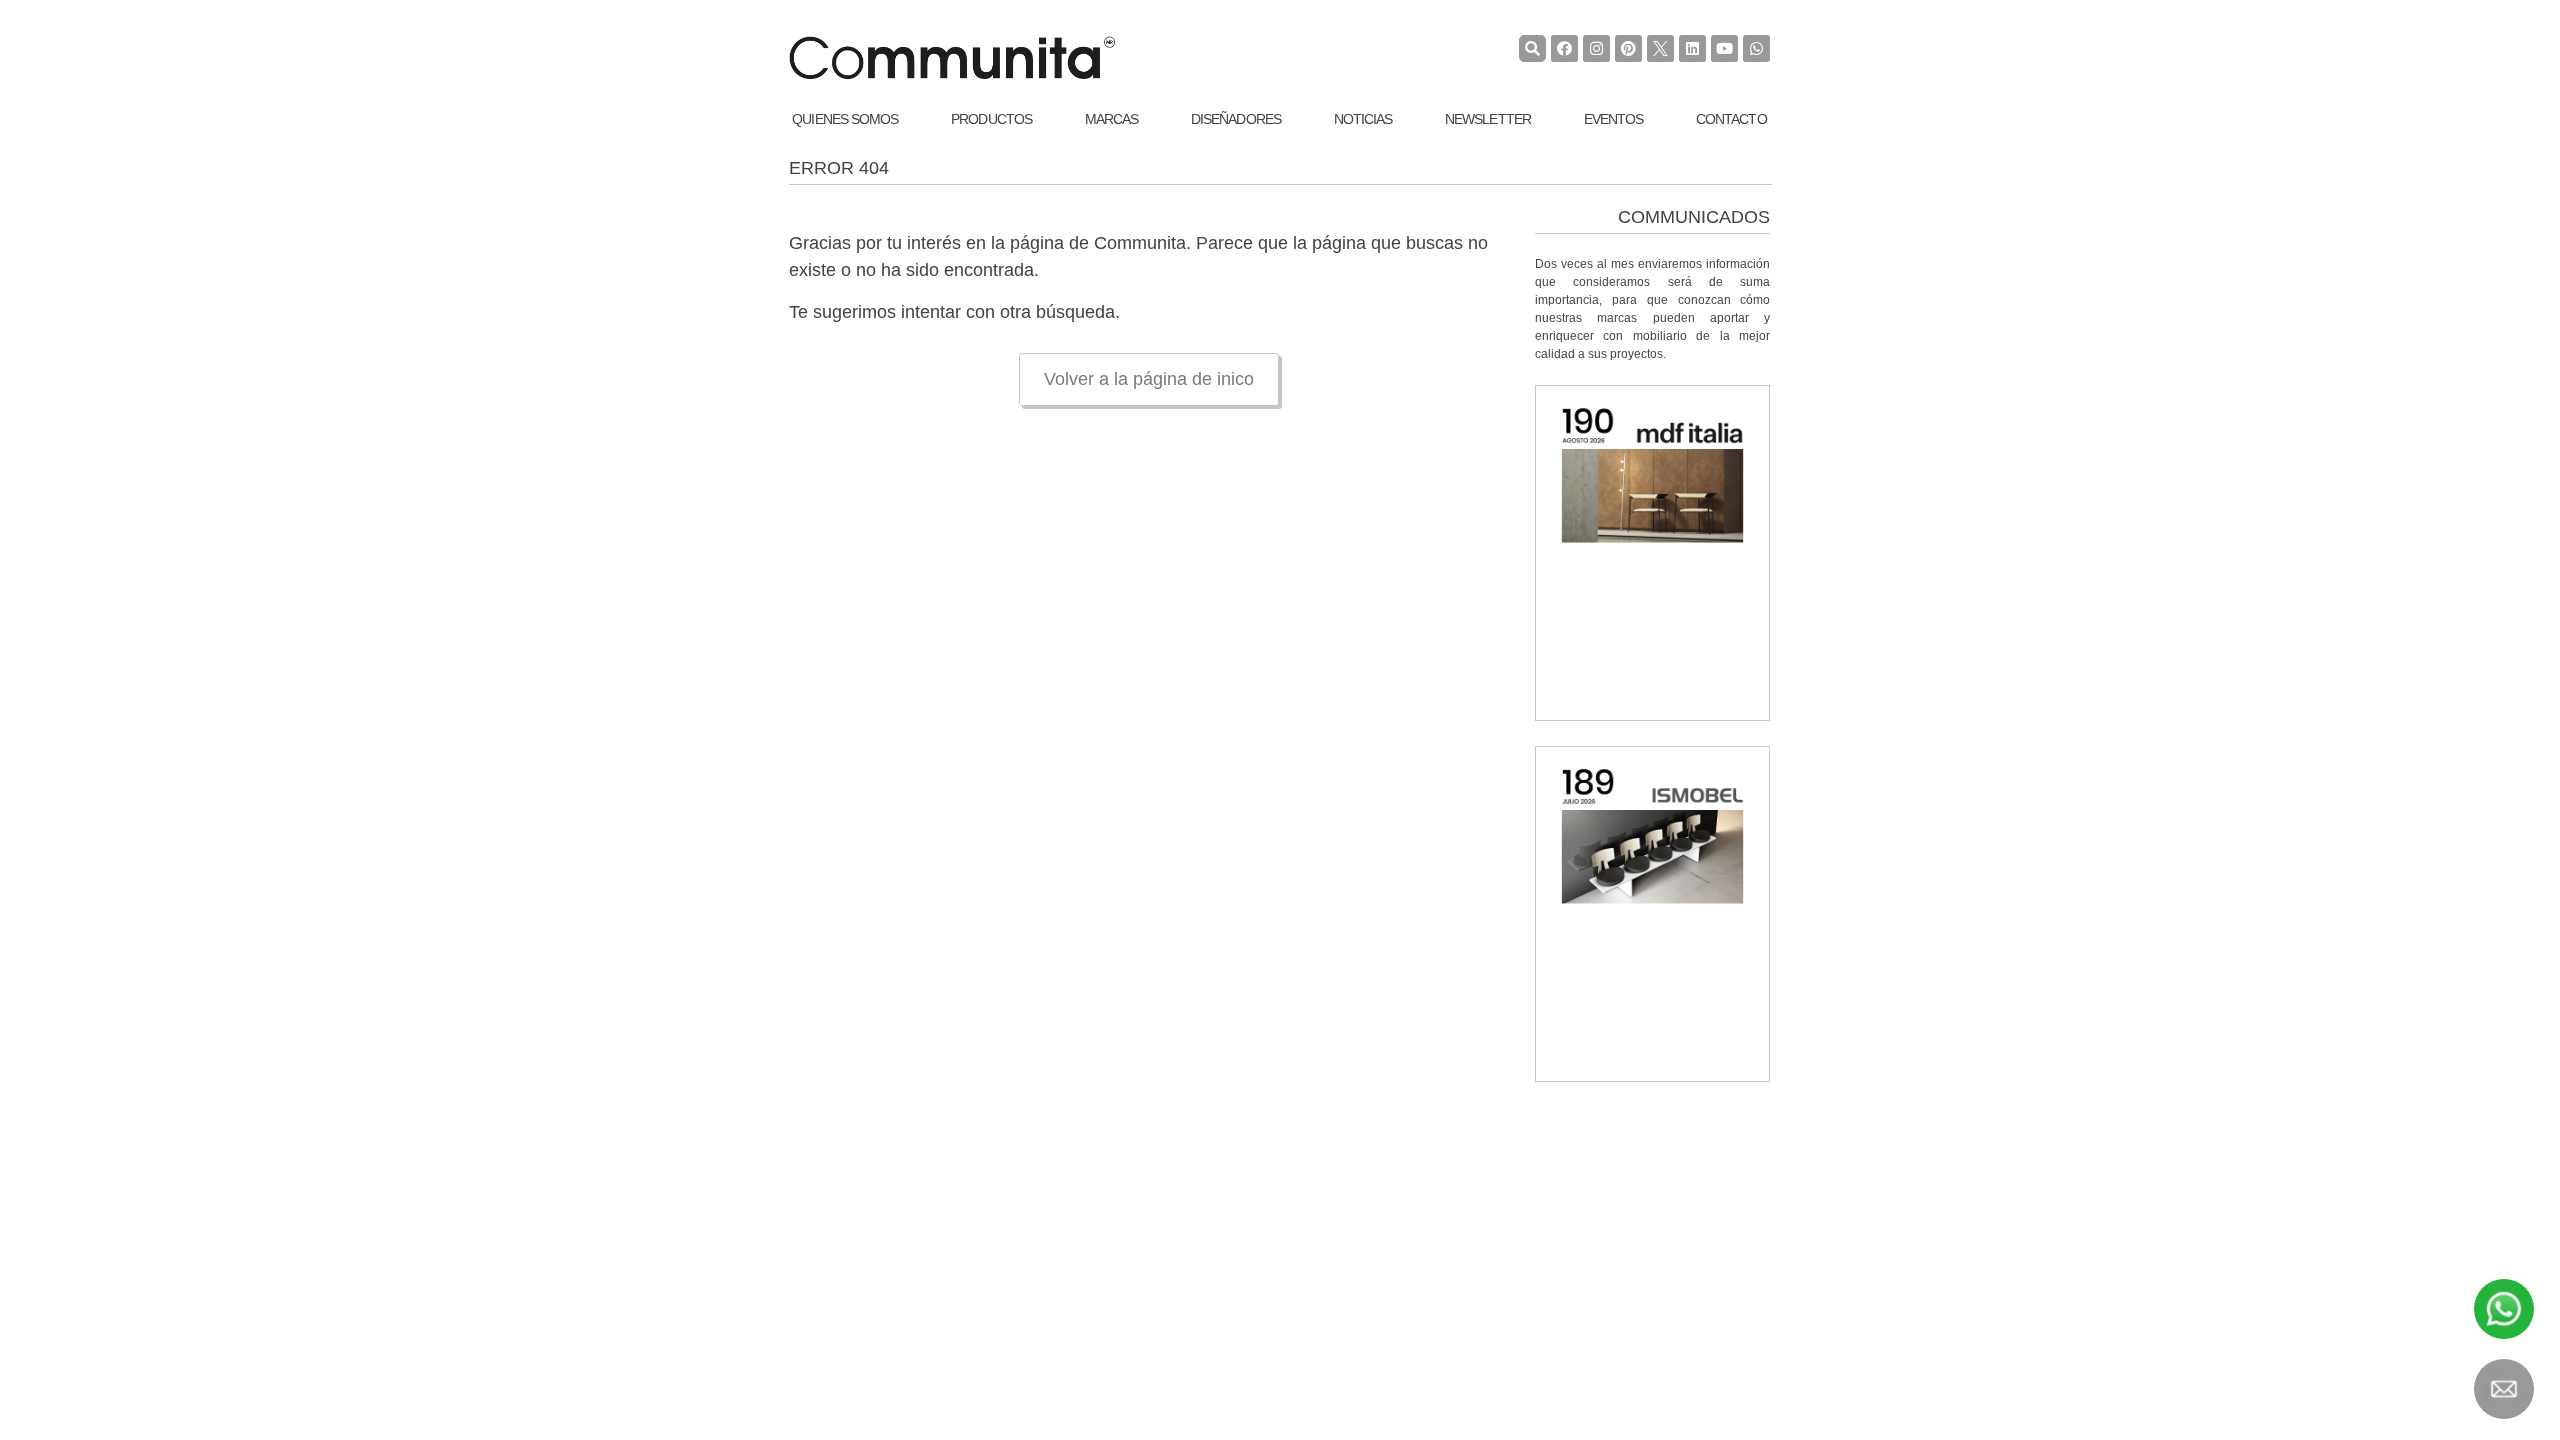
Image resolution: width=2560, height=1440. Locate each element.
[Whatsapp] (1756, 48)
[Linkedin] (1692, 48)
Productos (991, 119)
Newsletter (1488, 119)
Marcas (1112, 119)
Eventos (1614, 119)
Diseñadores (1236, 119)
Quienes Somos (845, 119)
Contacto (1731, 119)
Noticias (1363, 119)
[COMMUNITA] (952, 58)
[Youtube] (1724, 48)
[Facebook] (1564, 48)
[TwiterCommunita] (1660, 48)
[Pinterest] (1628, 48)
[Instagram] (1596, 48)
